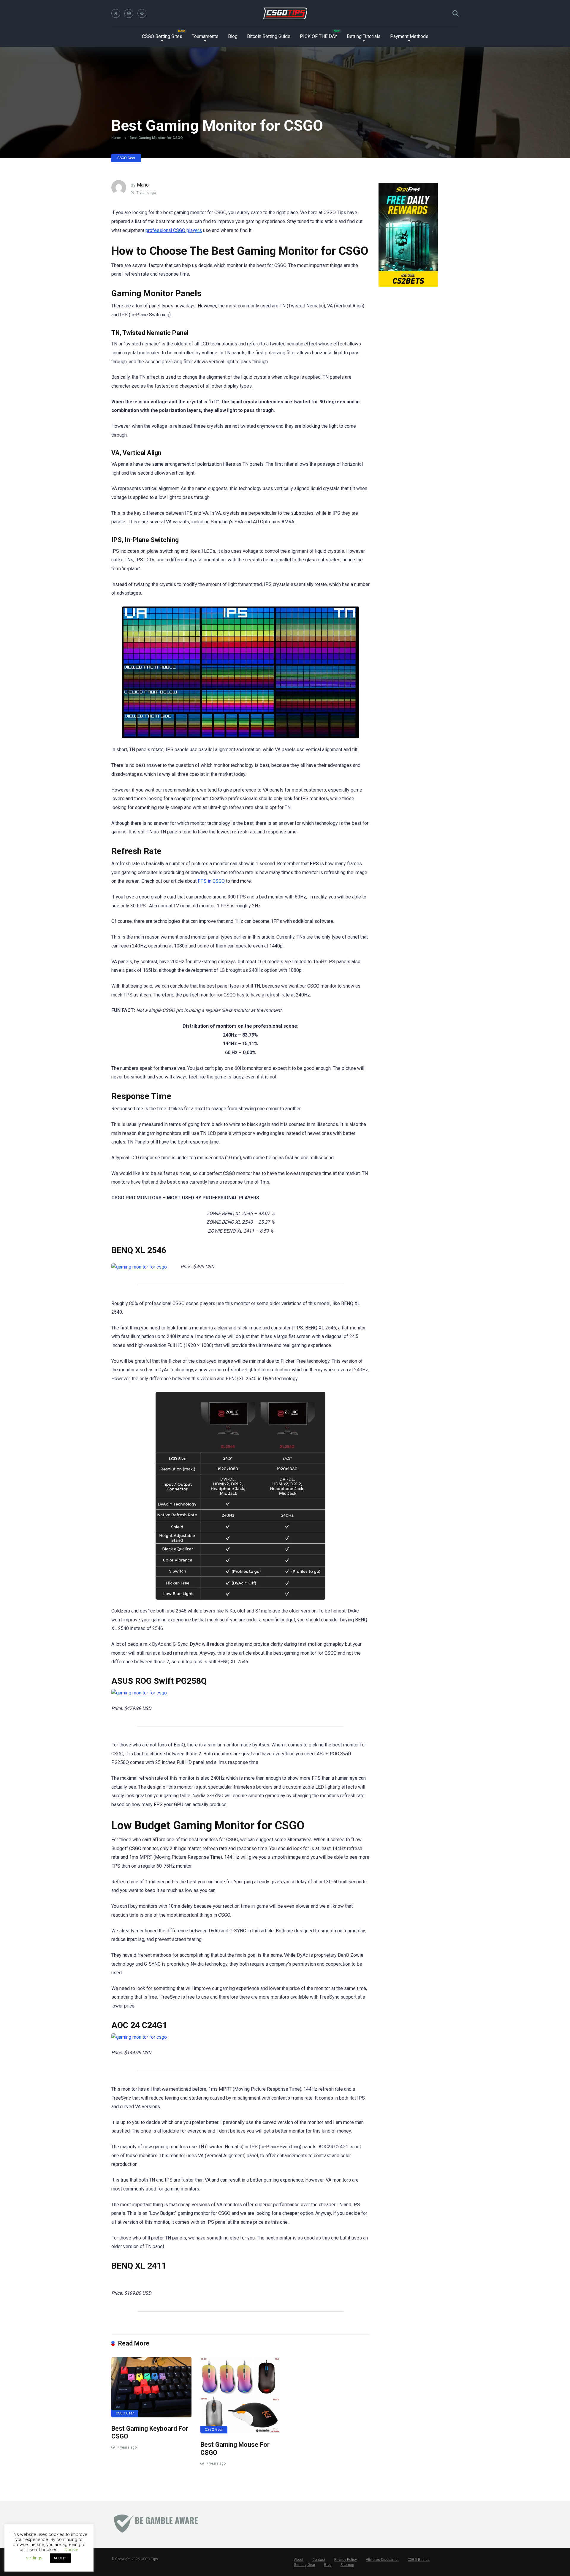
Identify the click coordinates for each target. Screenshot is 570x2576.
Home (116, 138)
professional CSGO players (174, 230)
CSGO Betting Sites (162, 36)
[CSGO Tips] (285, 13)
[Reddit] (142, 13)
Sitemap (347, 2565)
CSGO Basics (419, 2560)
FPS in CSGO (211, 881)
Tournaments (205, 36)
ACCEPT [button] (60, 2558)
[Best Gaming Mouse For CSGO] (240, 2395)
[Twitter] (116, 13)
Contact (319, 2560)
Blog (233, 36)
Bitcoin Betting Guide (269, 36)
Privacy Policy (346, 2560)
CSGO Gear (126, 158)
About (299, 2560)
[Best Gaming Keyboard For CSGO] (151, 2387)
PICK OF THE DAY (319, 36)
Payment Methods (409, 36)
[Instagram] (129, 13)
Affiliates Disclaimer (382, 2560)
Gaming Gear (305, 2565)
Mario (143, 185)
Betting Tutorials (364, 36)
